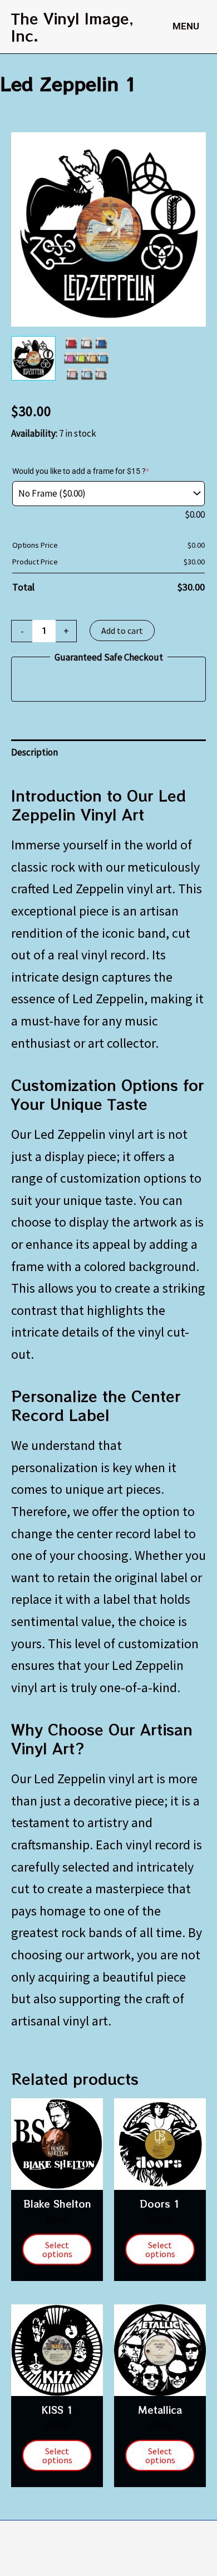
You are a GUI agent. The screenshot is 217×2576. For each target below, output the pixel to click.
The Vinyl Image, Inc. (72, 27)
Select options (57, 2249)
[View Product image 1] (33, 358)
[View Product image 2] (86, 358)
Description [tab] (34, 752)
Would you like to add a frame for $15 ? (81, 471)
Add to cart (122, 631)
